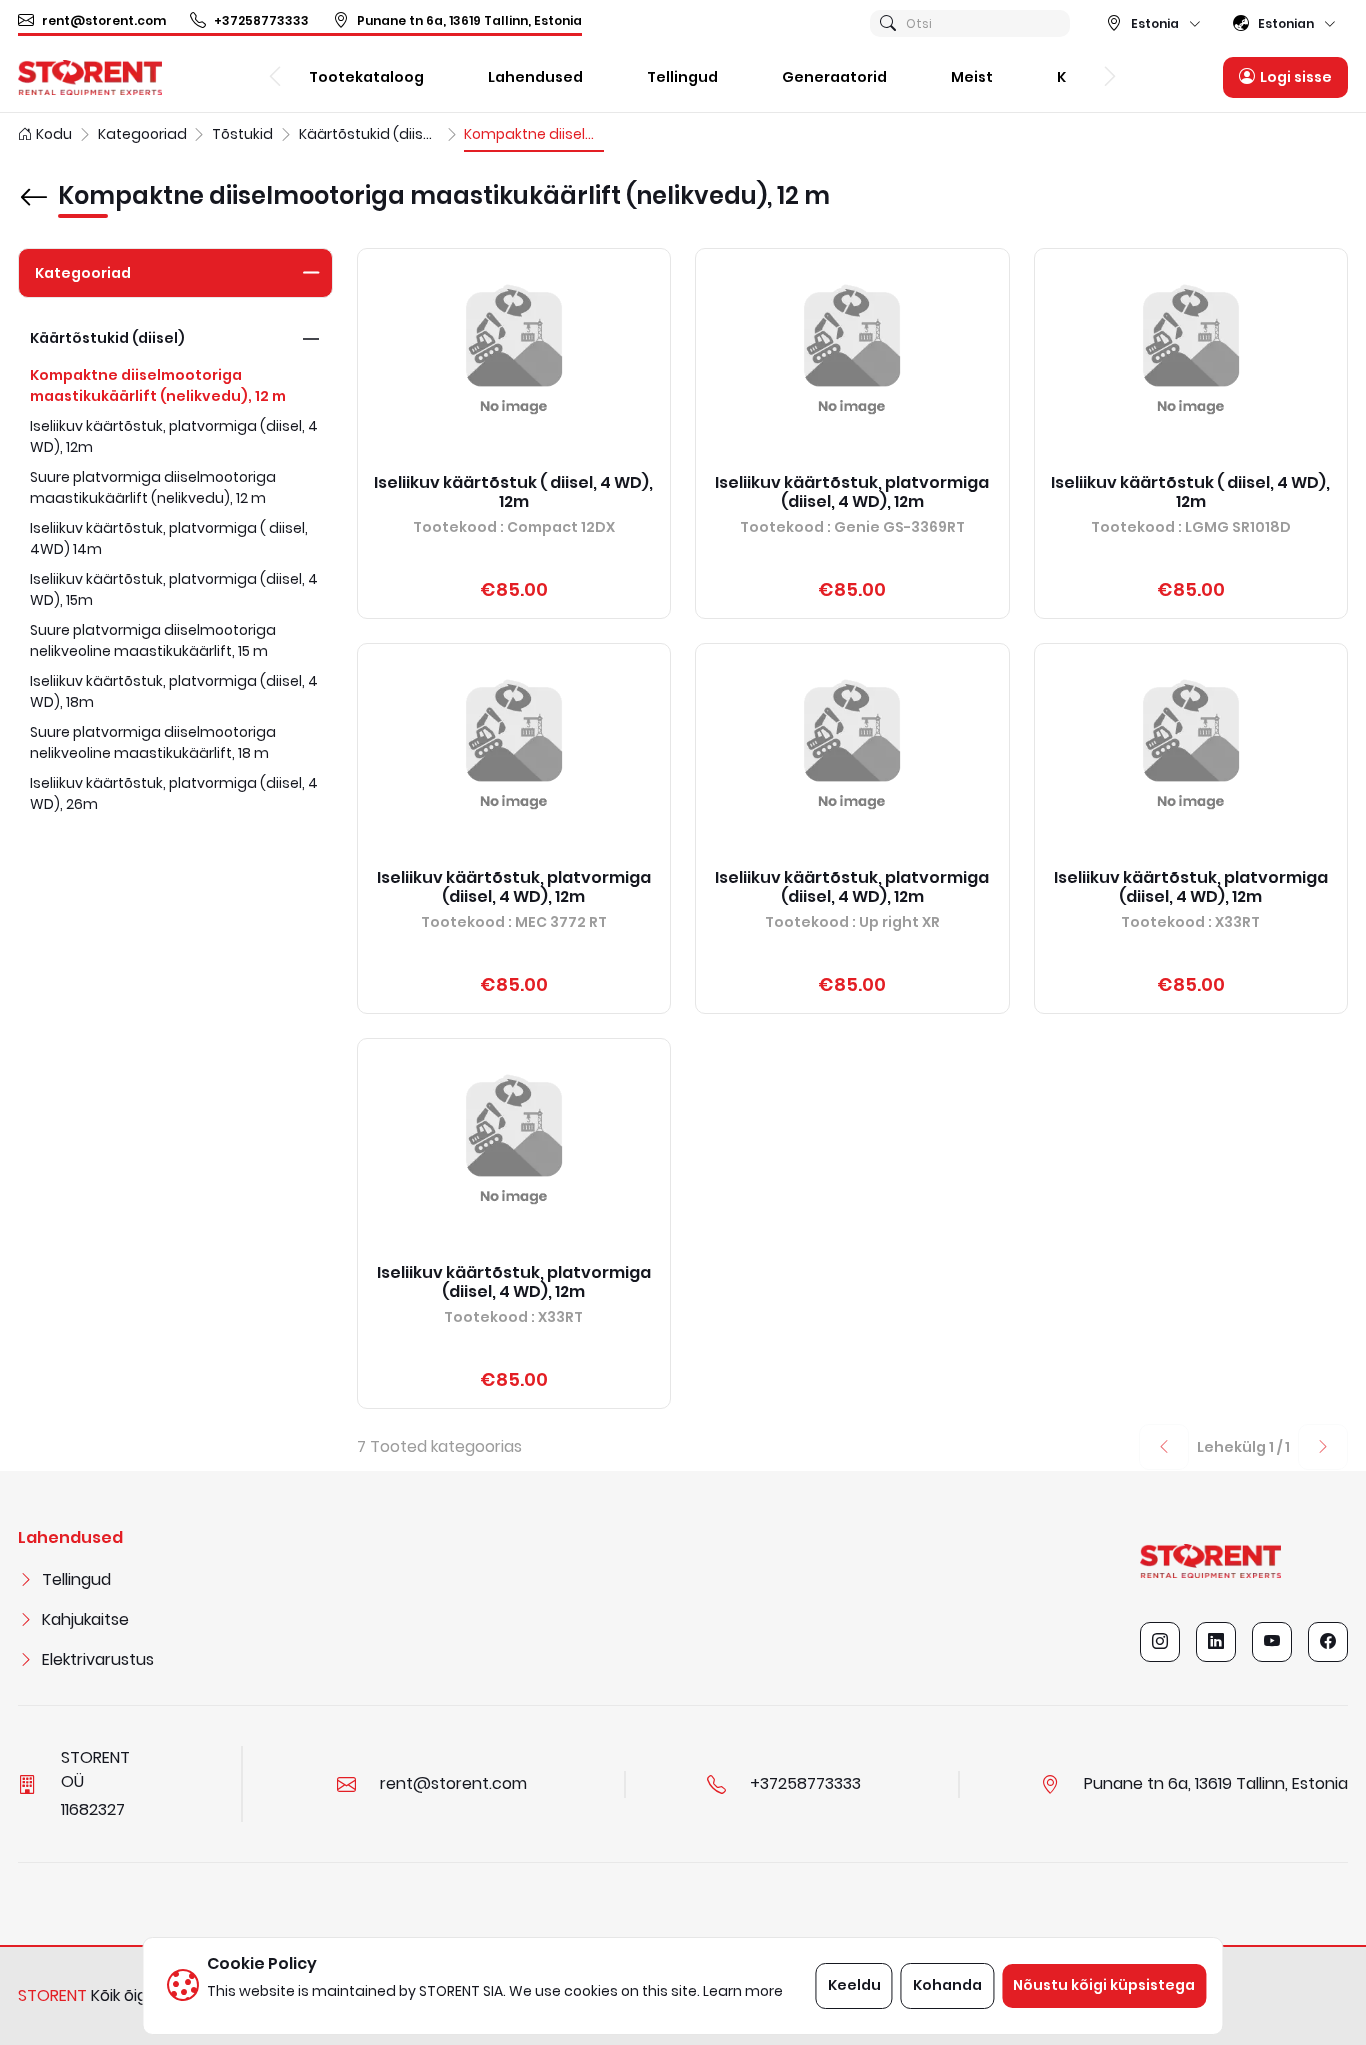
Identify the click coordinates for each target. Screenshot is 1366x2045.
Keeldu (854, 1985)
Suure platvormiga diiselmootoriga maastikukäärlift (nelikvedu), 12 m (153, 487)
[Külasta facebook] (1328, 1642)
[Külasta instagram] (1160, 1642)
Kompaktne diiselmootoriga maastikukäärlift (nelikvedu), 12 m (158, 385)
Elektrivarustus (98, 1659)
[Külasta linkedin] (1216, 1642)
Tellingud (76, 1579)
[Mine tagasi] (34, 183)
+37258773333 (261, 20)
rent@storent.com (104, 20)
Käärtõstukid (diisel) (107, 338)
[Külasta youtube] (1272, 1642)
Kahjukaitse (85, 1619)
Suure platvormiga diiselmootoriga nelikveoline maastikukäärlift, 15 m (153, 640)
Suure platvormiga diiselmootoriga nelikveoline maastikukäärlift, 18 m (153, 742)
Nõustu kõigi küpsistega (1104, 1985)
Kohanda (947, 1985)
